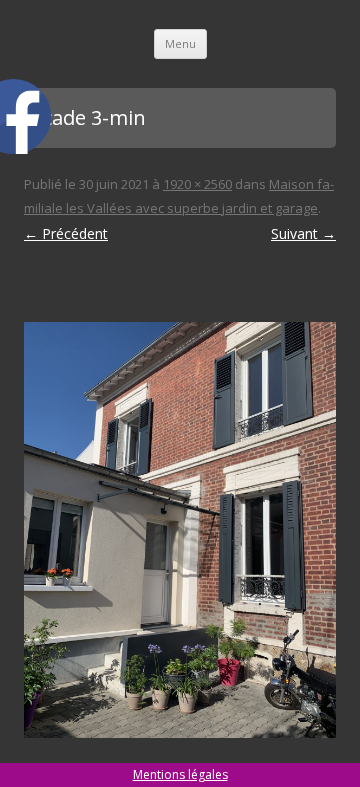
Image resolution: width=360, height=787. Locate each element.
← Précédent (66, 233)
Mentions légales (180, 774)
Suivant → (303, 233)
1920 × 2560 (197, 184)
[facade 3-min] (180, 530)
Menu (180, 43)
